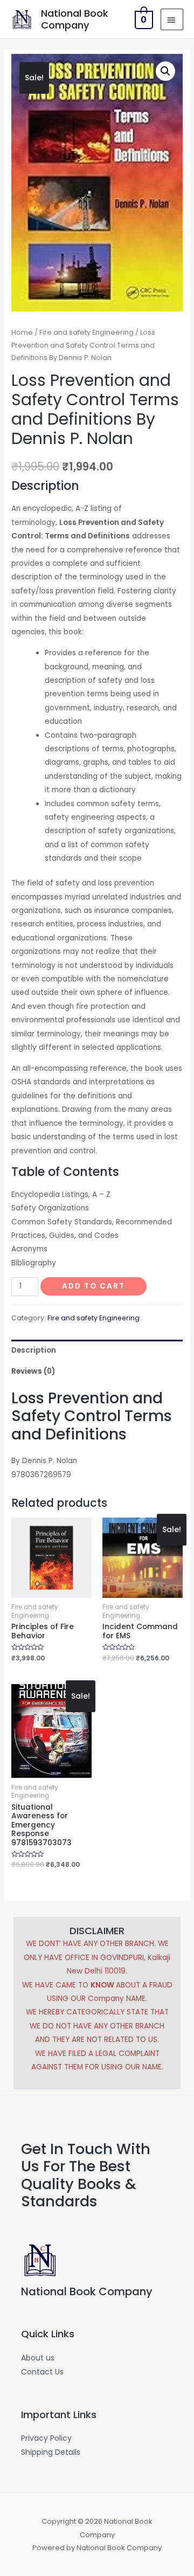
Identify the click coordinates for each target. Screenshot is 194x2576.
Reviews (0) (33, 1371)
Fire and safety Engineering (86, 332)
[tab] (97, 1350)
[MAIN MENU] (172, 19)
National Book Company (75, 19)
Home (22, 332)
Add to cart (93, 1286)
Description (34, 1350)
